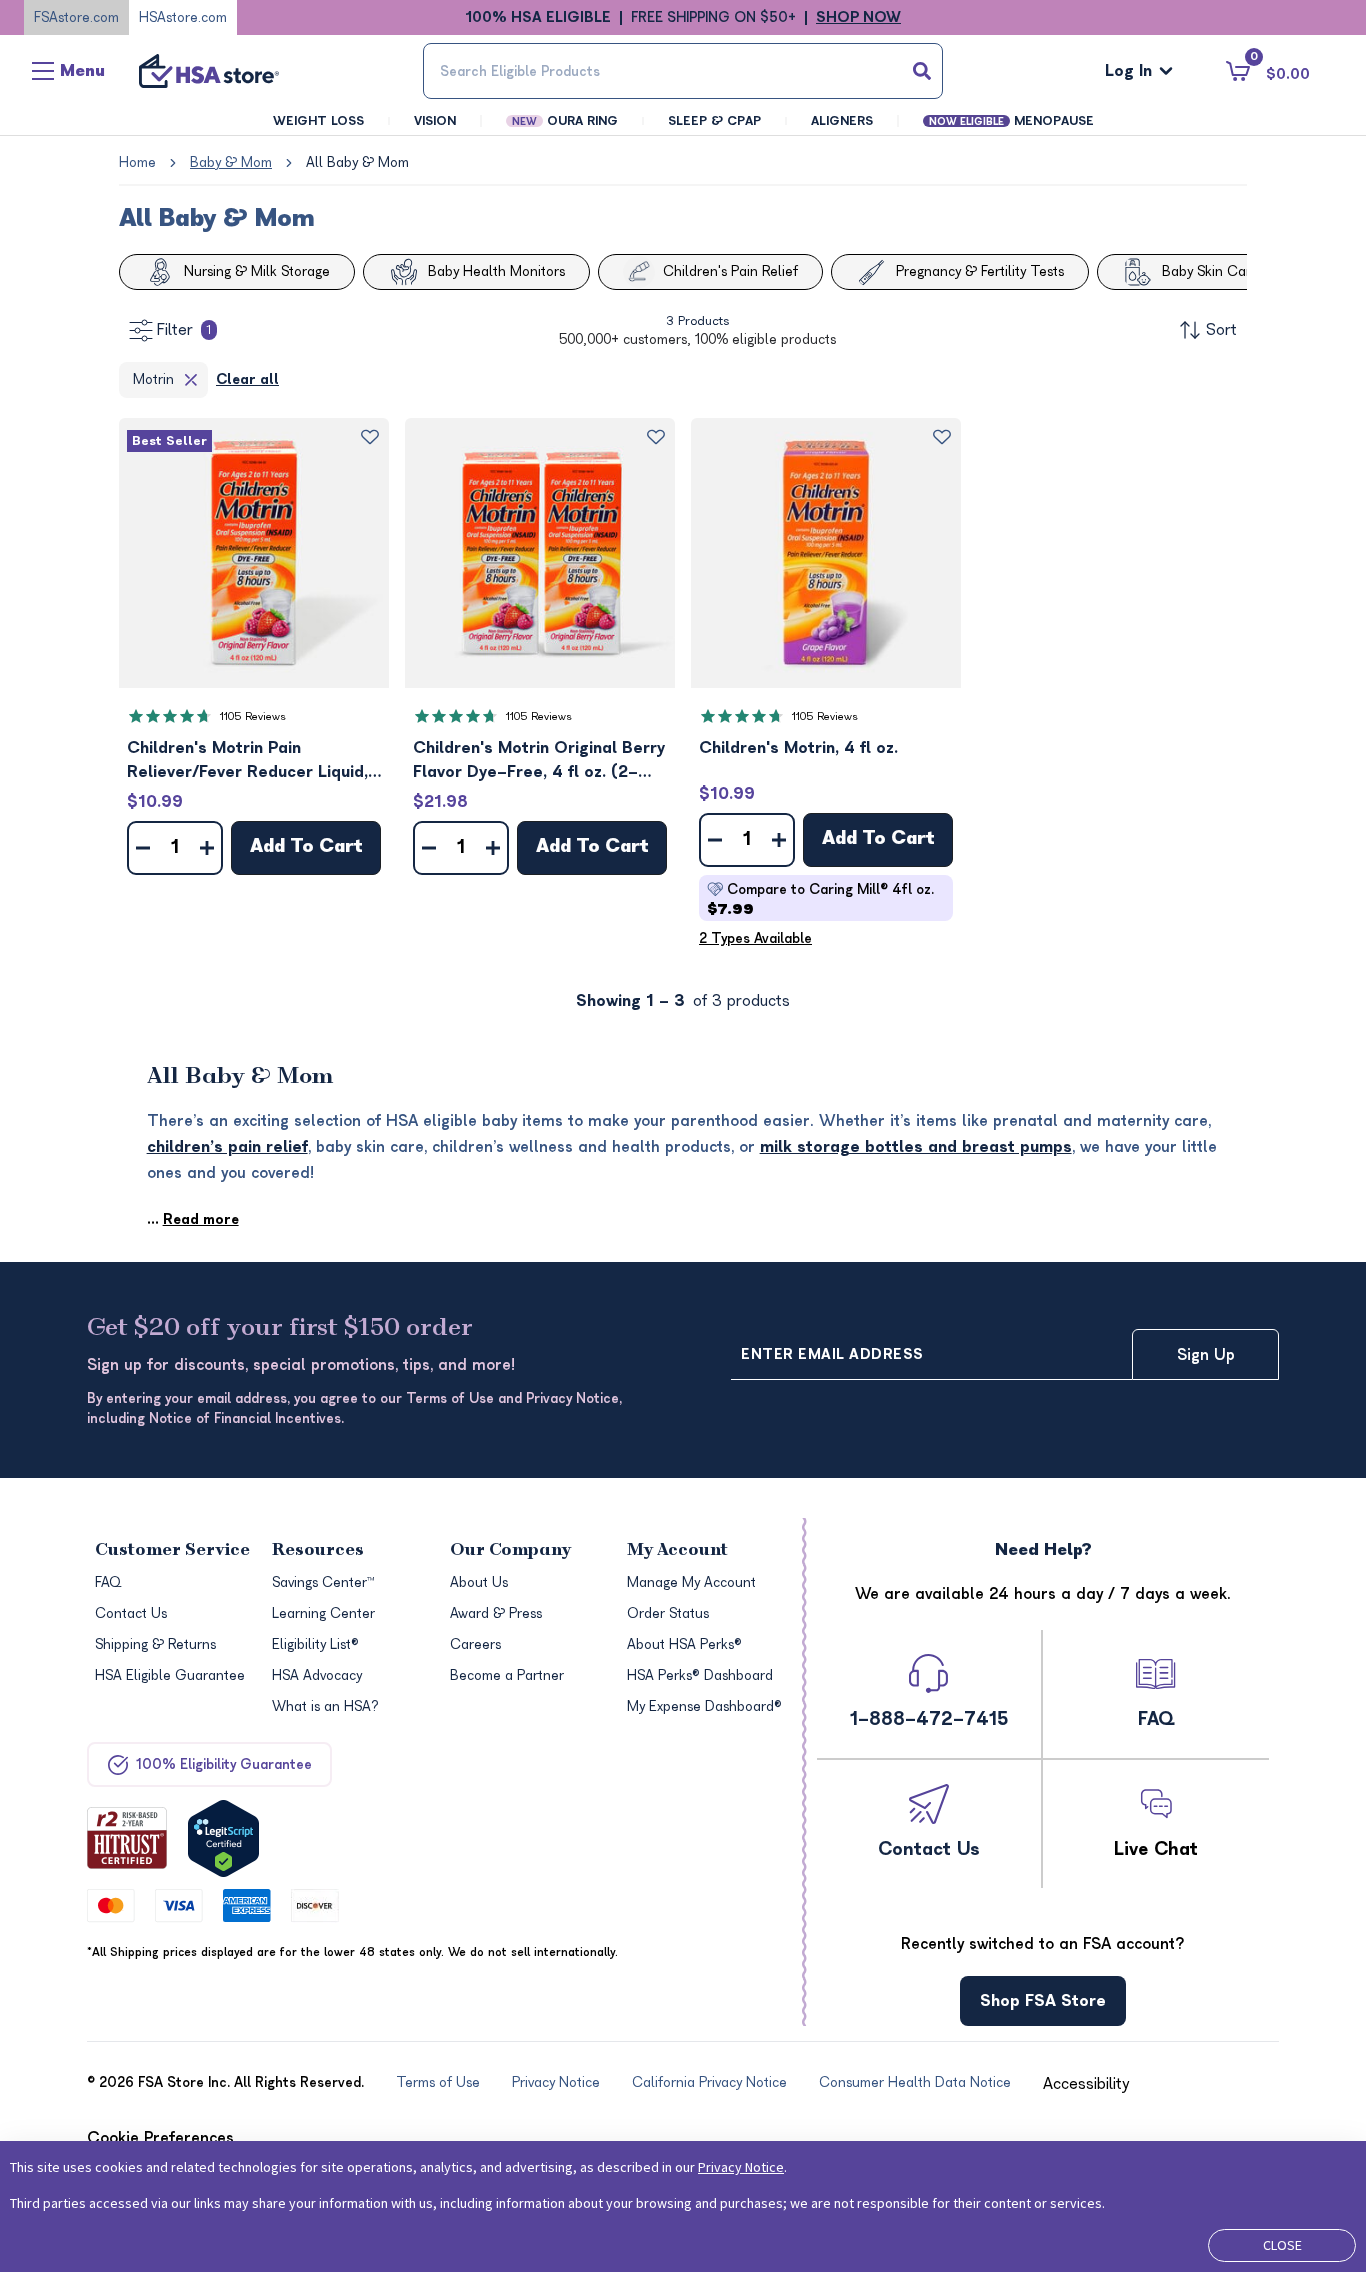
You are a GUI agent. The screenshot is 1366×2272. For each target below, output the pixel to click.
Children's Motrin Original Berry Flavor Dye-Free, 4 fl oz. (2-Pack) (539, 761)
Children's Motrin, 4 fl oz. (798, 748)
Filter (184, 330)
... (193, 1219)
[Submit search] (922, 71)
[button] (254, 553)
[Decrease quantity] (143, 848)
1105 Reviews (253, 716)
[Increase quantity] (207, 848)
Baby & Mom (231, 162)
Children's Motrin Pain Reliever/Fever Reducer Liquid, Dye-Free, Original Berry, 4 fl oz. (247, 761)
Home (137, 162)
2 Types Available (755, 938)
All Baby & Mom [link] (357, 162)
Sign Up (1206, 1355)
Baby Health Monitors (496, 271)
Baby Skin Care (1210, 271)
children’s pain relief (227, 1147)
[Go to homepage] (209, 71)
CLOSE (1282, 2245)
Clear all (247, 379)
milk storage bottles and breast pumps (916, 1147)
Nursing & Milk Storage (257, 271)
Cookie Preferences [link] (160, 2138)
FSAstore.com (76, 17)
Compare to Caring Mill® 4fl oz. (820, 899)
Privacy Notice (741, 2167)
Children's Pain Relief (730, 271)
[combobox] (683, 71)
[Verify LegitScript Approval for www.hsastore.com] (223, 1838)
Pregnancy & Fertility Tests (980, 271)
